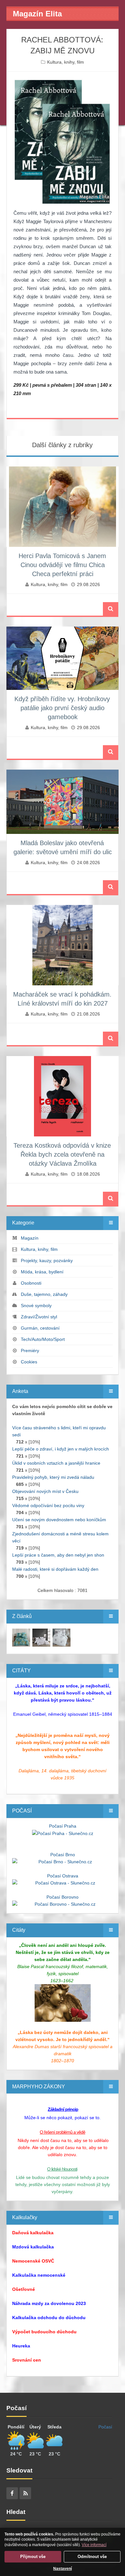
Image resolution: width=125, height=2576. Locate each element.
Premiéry (30, 1351)
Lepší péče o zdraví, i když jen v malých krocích (61, 1449)
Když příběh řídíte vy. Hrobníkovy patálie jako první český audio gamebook (62, 708)
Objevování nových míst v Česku (45, 1491)
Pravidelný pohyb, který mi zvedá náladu (53, 1477)
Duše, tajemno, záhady (44, 1294)
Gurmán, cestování (40, 1328)
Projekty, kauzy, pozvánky (47, 1261)
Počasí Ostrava (63, 1876)
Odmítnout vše (92, 2557)
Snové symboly (36, 1306)
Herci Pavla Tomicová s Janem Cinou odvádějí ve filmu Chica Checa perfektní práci (62, 565)
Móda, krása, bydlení (42, 1272)
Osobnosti (31, 1283)
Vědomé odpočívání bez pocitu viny (48, 1505)
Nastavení (63, 2569)
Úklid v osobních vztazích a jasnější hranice (56, 1463)
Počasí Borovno (63, 1897)
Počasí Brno (63, 1855)
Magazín (30, 1238)
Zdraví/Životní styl (39, 1317)
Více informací (94, 2545)
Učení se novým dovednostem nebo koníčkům (59, 1520)
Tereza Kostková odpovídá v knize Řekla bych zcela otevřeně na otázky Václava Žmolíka (62, 1154)
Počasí (105, 2427)
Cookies (29, 1362)
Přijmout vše (33, 2557)
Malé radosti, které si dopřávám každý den (55, 1569)
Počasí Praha (63, 1826)
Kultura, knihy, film (66, 62)
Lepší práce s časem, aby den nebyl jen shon (58, 1555)
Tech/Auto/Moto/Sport (43, 1339)
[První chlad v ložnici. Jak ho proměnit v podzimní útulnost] (21, 1637)
